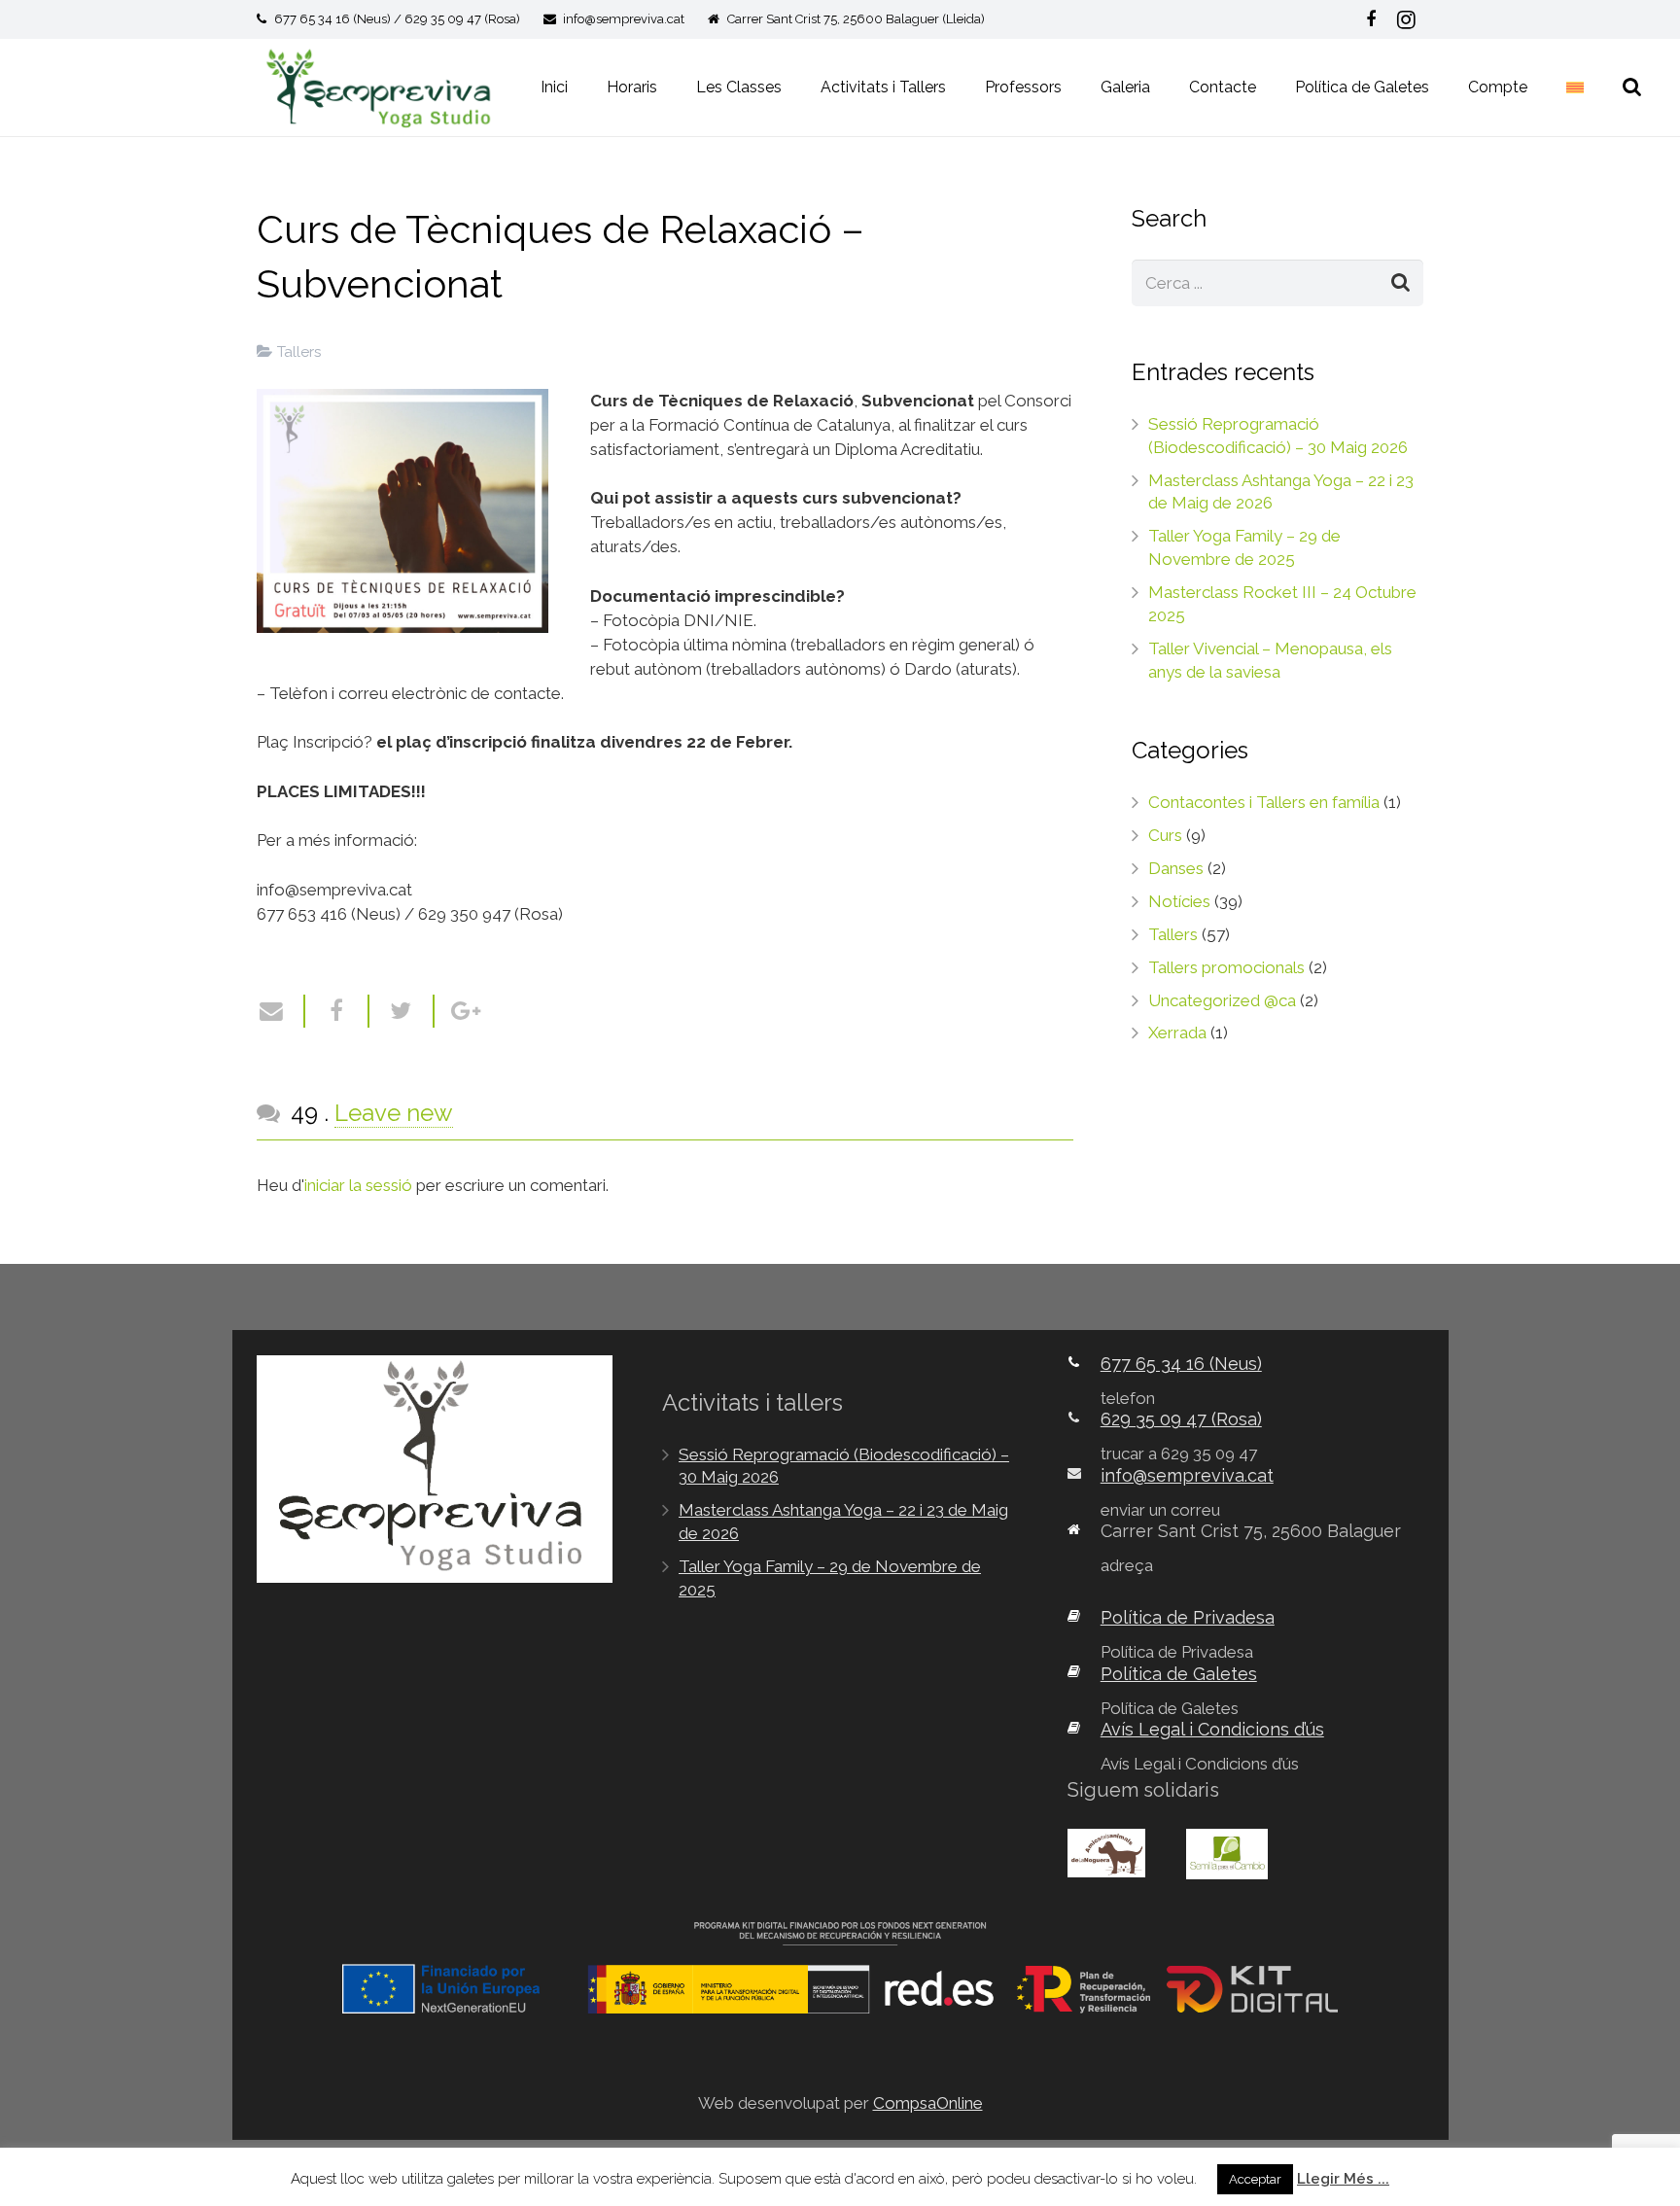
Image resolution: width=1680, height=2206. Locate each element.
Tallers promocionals (1226, 967)
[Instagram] (1406, 19)
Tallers (299, 352)
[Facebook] (1371, 19)
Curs (1165, 835)
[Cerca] (1631, 88)
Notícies (1179, 901)
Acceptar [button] (1255, 2179)
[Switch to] (1578, 88)
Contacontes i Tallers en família (1264, 802)
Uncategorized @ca (1222, 1000)
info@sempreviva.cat (624, 19)
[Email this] (281, 1011)
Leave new (394, 1113)
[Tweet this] (402, 1011)
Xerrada (1177, 1033)
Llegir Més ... (1343, 2179)
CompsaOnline (928, 2103)
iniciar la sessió (358, 1185)
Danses (1176, 868)
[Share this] (338, 1011)
